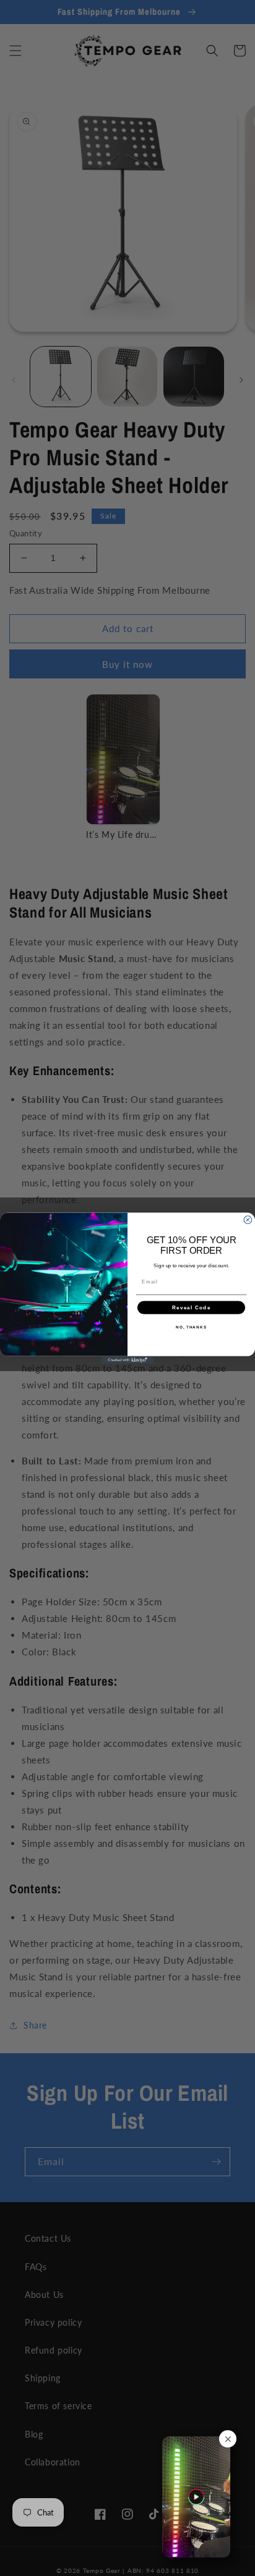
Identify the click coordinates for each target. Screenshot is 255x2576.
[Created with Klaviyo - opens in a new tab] (128, 1360)
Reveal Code (192, 1307)
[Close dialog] (248, 1219)
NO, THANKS (191, 1327)
